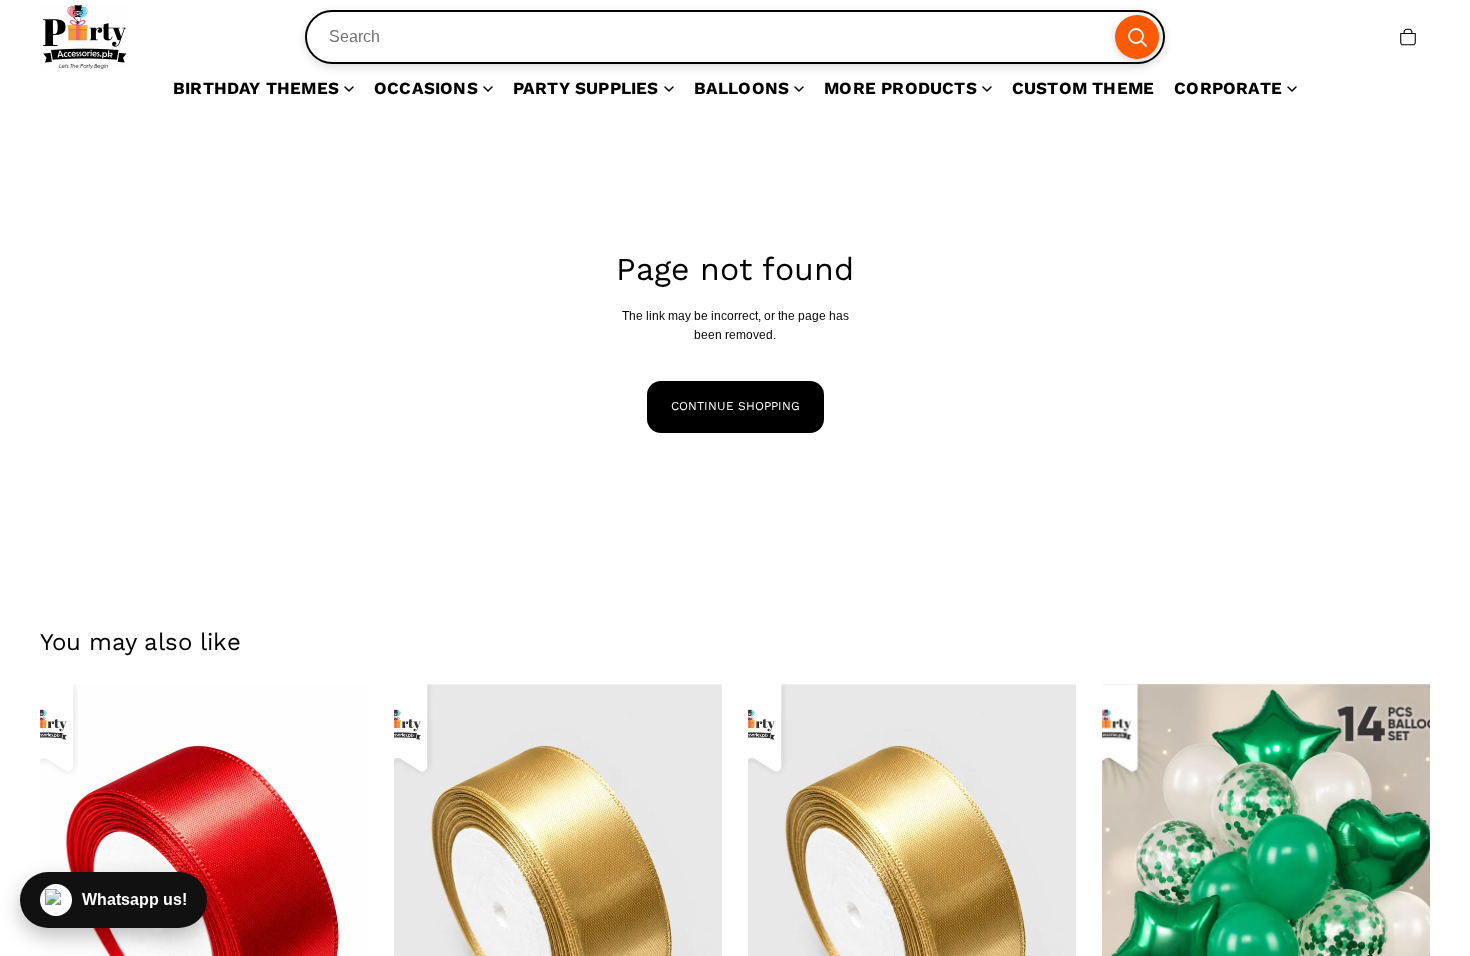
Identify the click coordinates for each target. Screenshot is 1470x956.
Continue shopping (735, 406)
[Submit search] (1137, 37)
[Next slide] (338, 889)
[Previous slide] (424, 889)
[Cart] (1408, 37)
